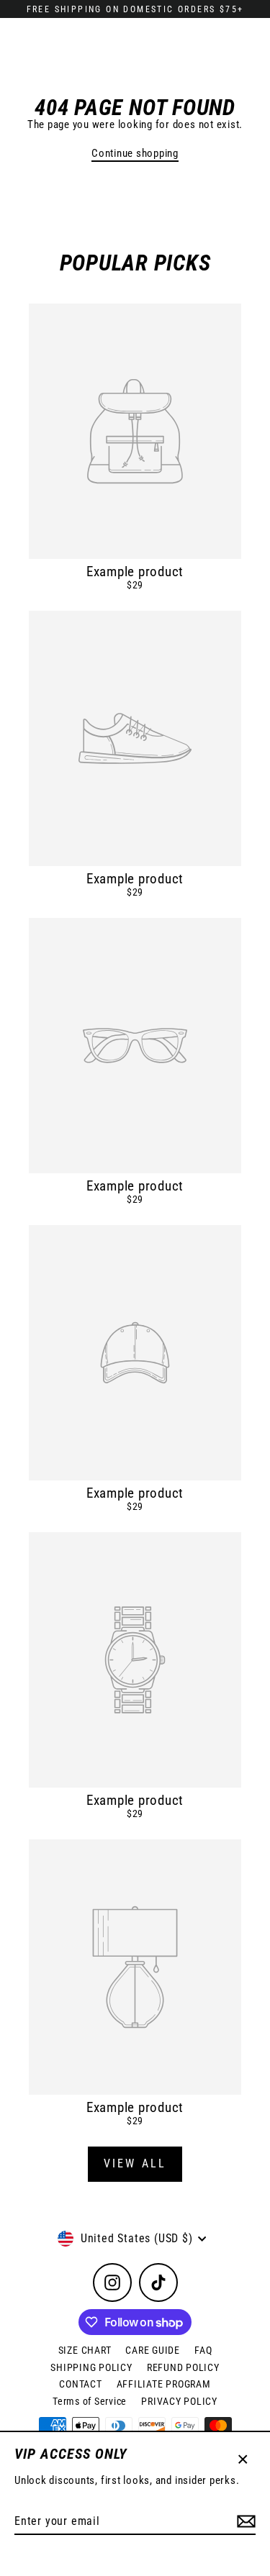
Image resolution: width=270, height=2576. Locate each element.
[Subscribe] (244, 2522)
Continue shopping (135, 153)
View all (135, 2163)
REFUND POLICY (183, 2367)
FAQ (203, 2350)
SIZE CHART (85, 2350)
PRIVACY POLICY (179, 2401)
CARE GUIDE (153, 2350)
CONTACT (80, 2384)
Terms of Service (90, 2401)
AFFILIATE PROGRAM (164, 2384)
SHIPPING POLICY (91, 2367)
